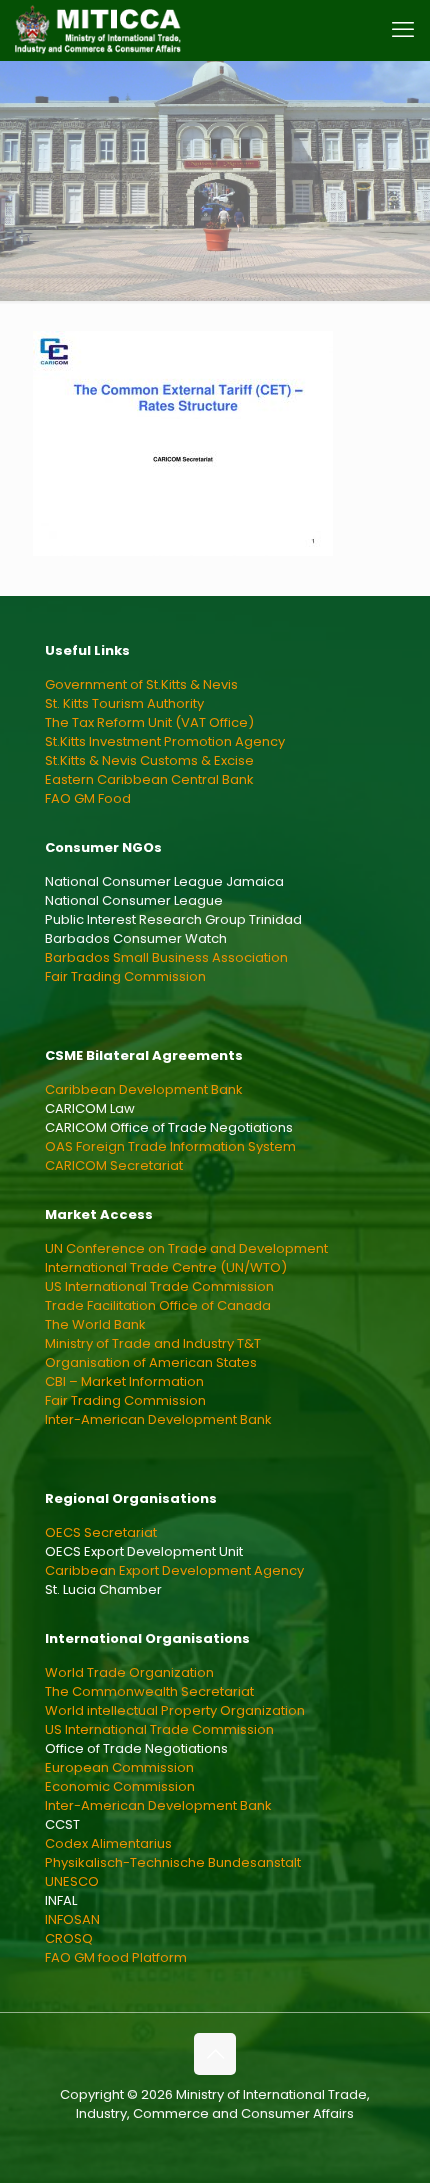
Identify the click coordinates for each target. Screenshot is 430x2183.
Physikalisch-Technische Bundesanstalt (173, 1862)
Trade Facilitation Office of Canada (158, 1305)
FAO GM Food (88, 798)
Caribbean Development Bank (144, 1089)
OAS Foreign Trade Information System (170, 1146)
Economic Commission (120, 1786)
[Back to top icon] (215, 2054)
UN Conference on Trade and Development (186, 1248)
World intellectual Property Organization (175, 1710)
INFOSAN (72, 1919)
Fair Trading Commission (125, 976)
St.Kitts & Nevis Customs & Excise (149, 760)
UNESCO (72, 1881)
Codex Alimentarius (108, 1843)
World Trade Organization (129, 1672)
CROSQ (69, 1938)
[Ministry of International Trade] (98, 30)
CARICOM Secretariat (114, 1165)
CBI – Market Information (124, 1381)
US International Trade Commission (159, 1286)
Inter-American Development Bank (158, 1419)
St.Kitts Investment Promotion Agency (165, 741)
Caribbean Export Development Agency (174, 1570)
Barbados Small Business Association (166, 957)
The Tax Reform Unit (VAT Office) (149, 722)
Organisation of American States (151, 1362)
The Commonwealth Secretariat (149, 1691)
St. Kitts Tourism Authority (124, 703)
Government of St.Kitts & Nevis (141, 684)
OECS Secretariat (101, 1532)
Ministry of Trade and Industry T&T (153, 1343)
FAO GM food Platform (116, 1957)
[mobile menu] (403, 30)
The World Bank (95, 1324)
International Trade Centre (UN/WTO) (166, 1267)
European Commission (119, 1767)
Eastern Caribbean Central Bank (149, 779)
